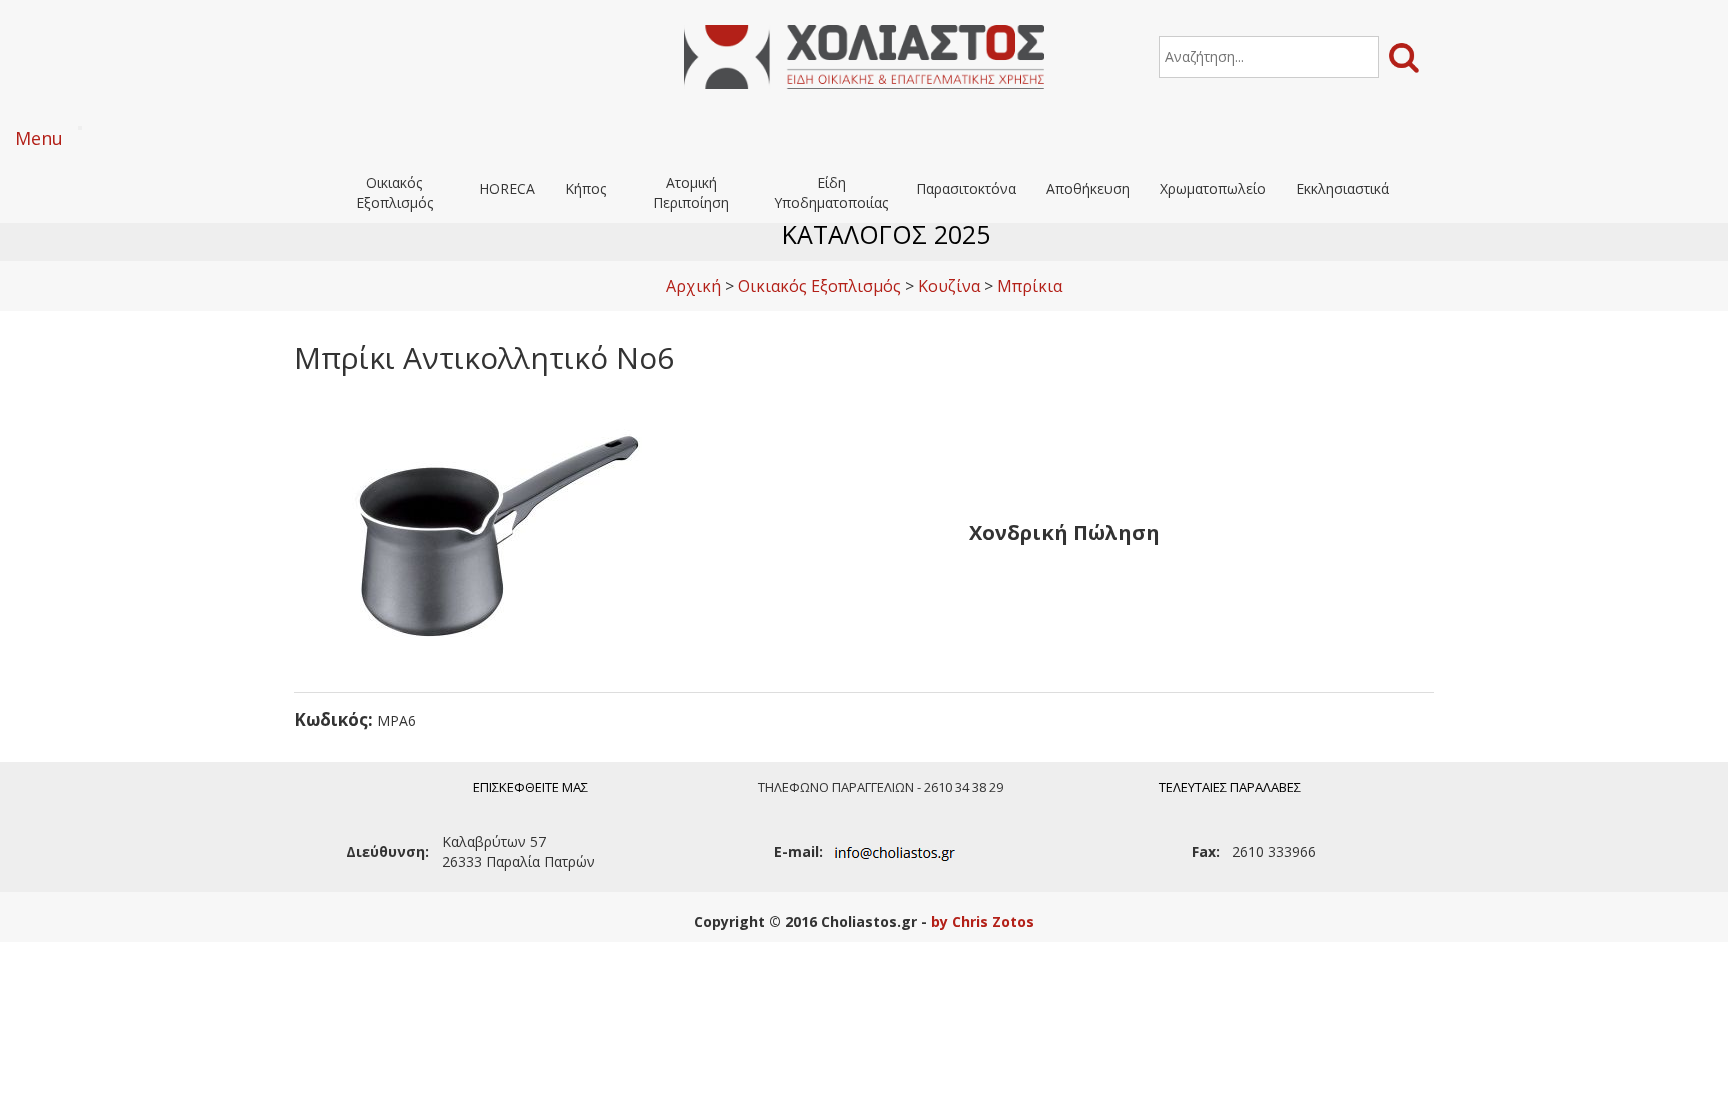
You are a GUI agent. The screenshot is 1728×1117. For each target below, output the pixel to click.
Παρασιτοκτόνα (966, 188)
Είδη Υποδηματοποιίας (831, 192)
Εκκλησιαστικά (1342, 188)
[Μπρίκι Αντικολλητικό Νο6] (494, 530)
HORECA (507, 188)
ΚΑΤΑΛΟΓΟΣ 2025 (886, 234)
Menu (39, 138)
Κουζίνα (949, 286)
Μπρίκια (1029, 286)
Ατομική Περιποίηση (691, 192)
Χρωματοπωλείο (1213, 188)
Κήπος (585, 188)
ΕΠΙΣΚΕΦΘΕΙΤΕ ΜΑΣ (530, 787)
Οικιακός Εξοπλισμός (394, 192)
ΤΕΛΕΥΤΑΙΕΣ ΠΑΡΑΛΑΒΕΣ (1230, 787)
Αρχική (693, 286)
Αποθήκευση (1088, 188)
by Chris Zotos (982, 921)
